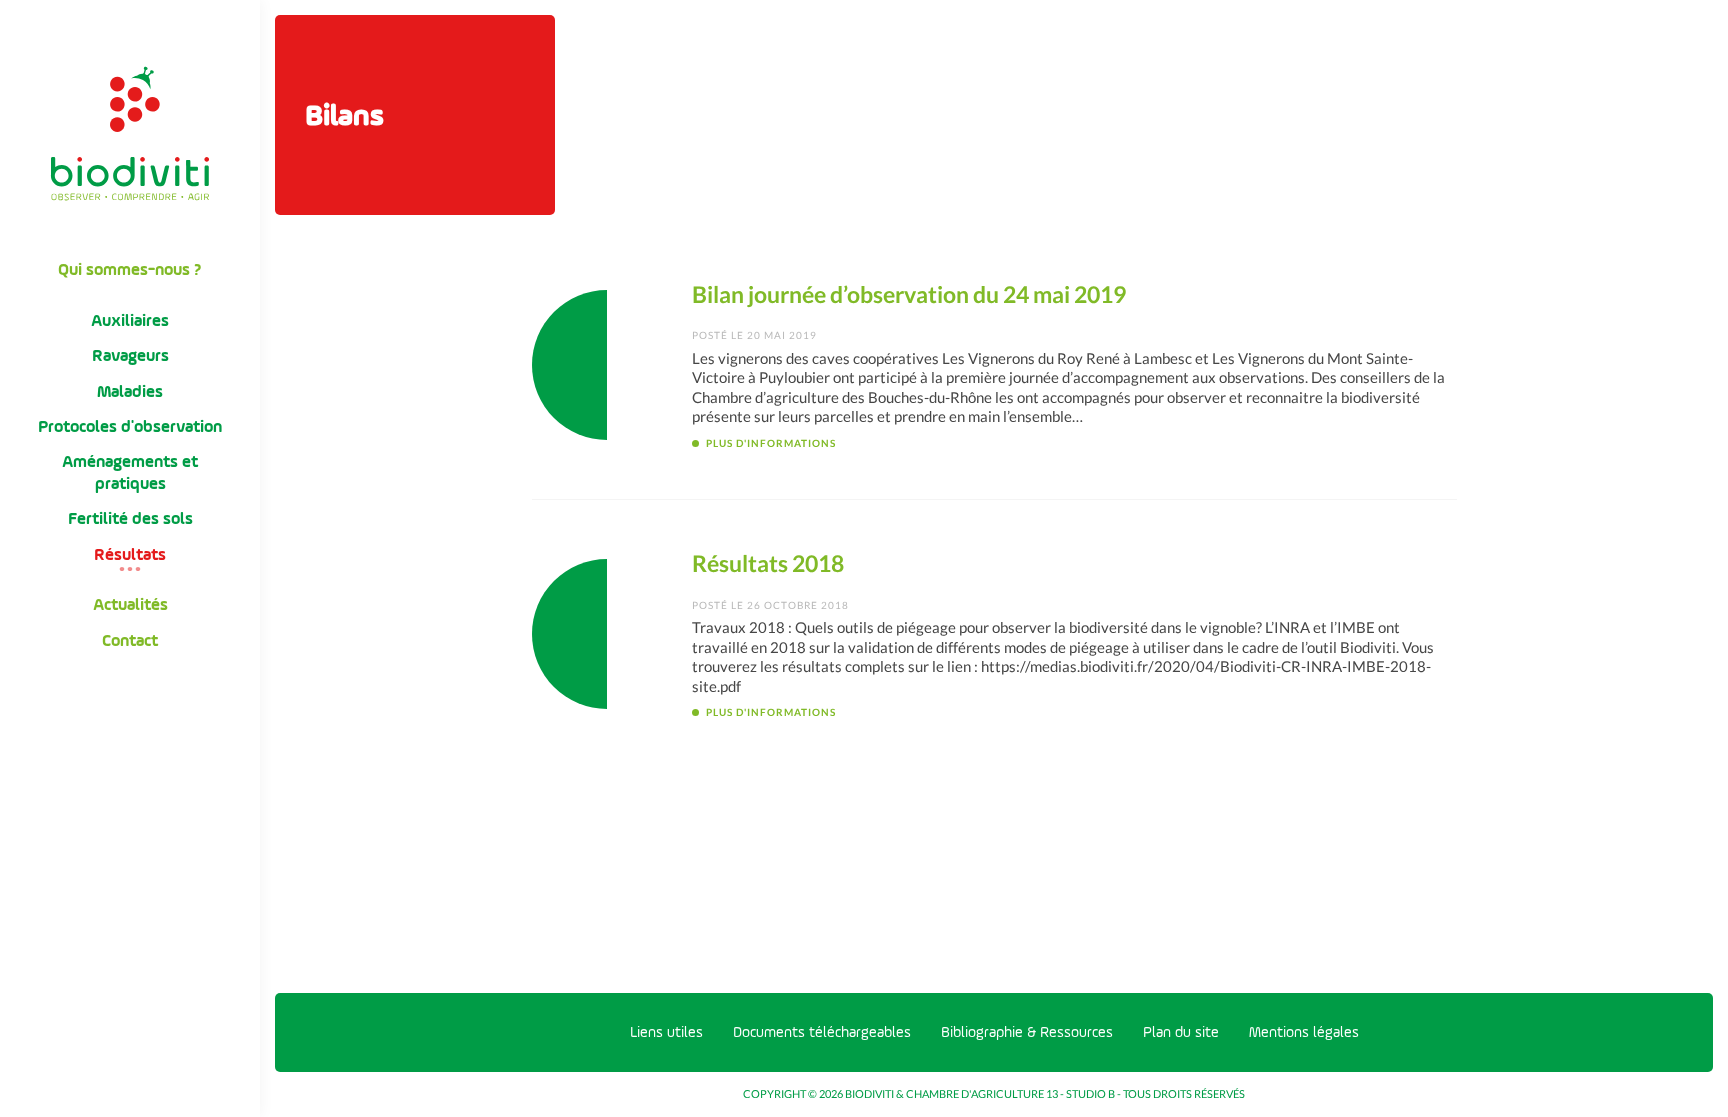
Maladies (130, 391)
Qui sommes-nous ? (130, 269)
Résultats (130, 554)
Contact (130, 640)
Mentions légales (1304, 1032)
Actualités (130, 604)
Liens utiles (666, 1032)
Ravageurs (130, 355)
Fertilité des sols (130, 518)
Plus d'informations (771, 443)
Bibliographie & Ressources (1027, 1032)
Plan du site (1181, 1032)
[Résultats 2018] (607, 634)
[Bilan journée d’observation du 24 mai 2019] (607, 365)
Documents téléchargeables (822, 1032)
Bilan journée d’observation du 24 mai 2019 (909, 294)
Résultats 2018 (768, 563)
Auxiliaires (130, 320)
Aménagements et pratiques (130, 472)
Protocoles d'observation (130, 426)
